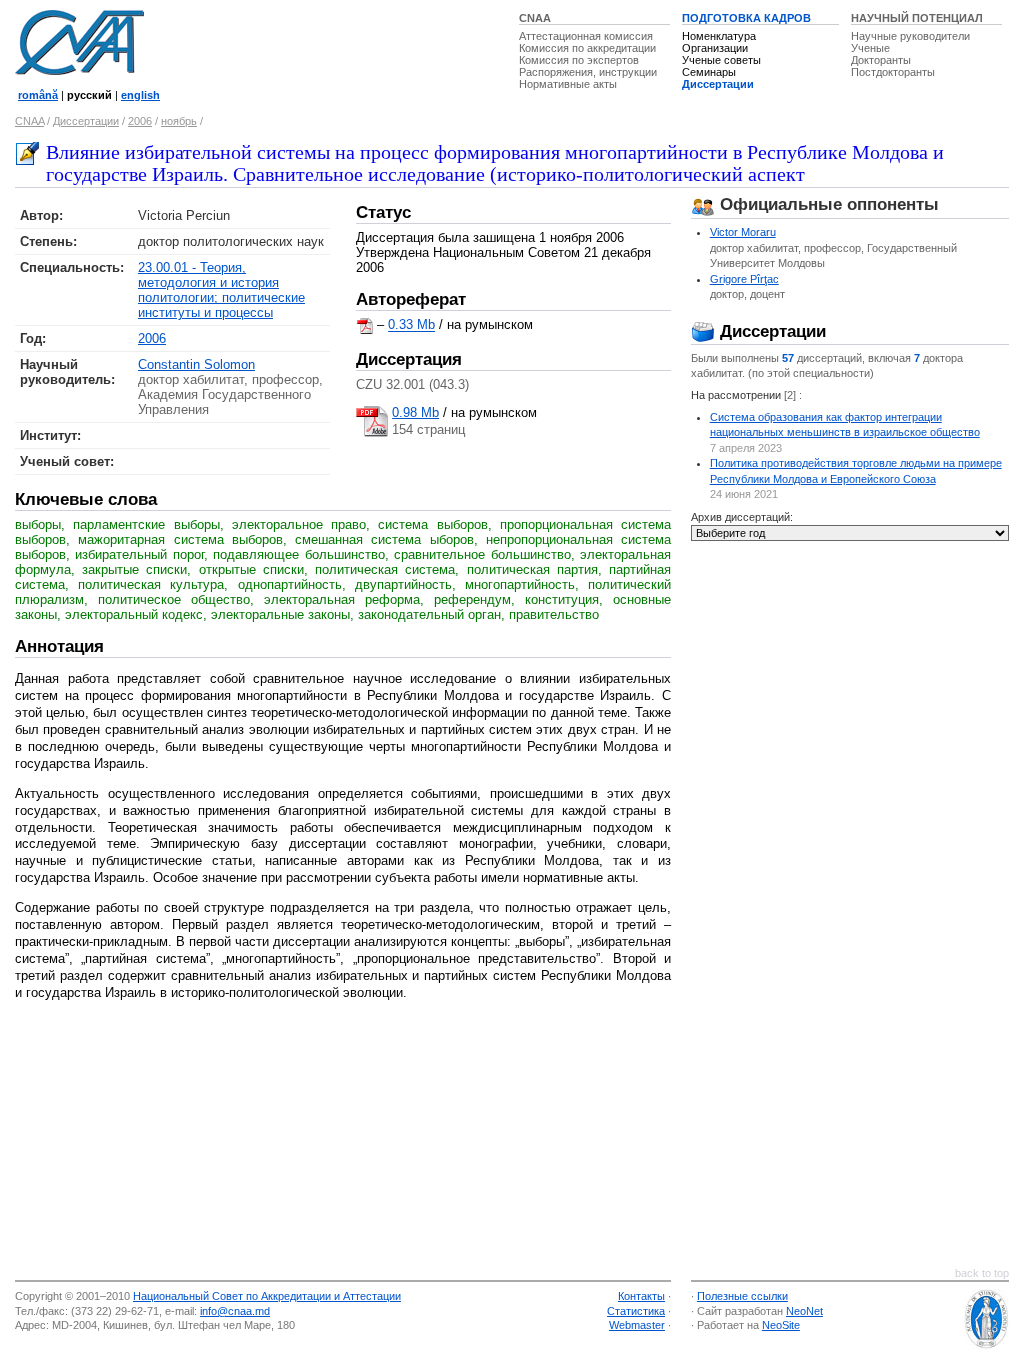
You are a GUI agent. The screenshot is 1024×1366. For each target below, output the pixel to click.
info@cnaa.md (235, 1311)
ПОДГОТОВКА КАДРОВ (746, 18)
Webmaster (637, 1325)
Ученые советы (721, 60)
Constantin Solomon (196, 364)
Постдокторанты (893, 72)
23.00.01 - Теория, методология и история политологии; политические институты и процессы (221, 290)
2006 (140, 121)
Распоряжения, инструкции (588, 72)
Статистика (636, 1311)
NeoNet (804, 1311)
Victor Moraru (743, 232)
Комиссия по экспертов (579, 60)
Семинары (709, 72)
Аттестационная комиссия (586, 36)
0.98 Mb (415, 412)
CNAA (535, 18)
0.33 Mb (411, 325)
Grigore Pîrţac (744, 279)
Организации (715, 48)
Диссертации (718, 84)
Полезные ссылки (742, 1296)
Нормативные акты (568, 84)
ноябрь (179, 121)
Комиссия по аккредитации (587, 48)
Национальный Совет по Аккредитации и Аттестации (267, 1296)
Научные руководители (910, 36)
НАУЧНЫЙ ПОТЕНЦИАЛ (917, 18)
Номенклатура (719, 36)
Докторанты (881, 60)
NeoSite (781, 1325)
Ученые (870, 48)
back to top (982, 1273)
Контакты (641, 1296)
